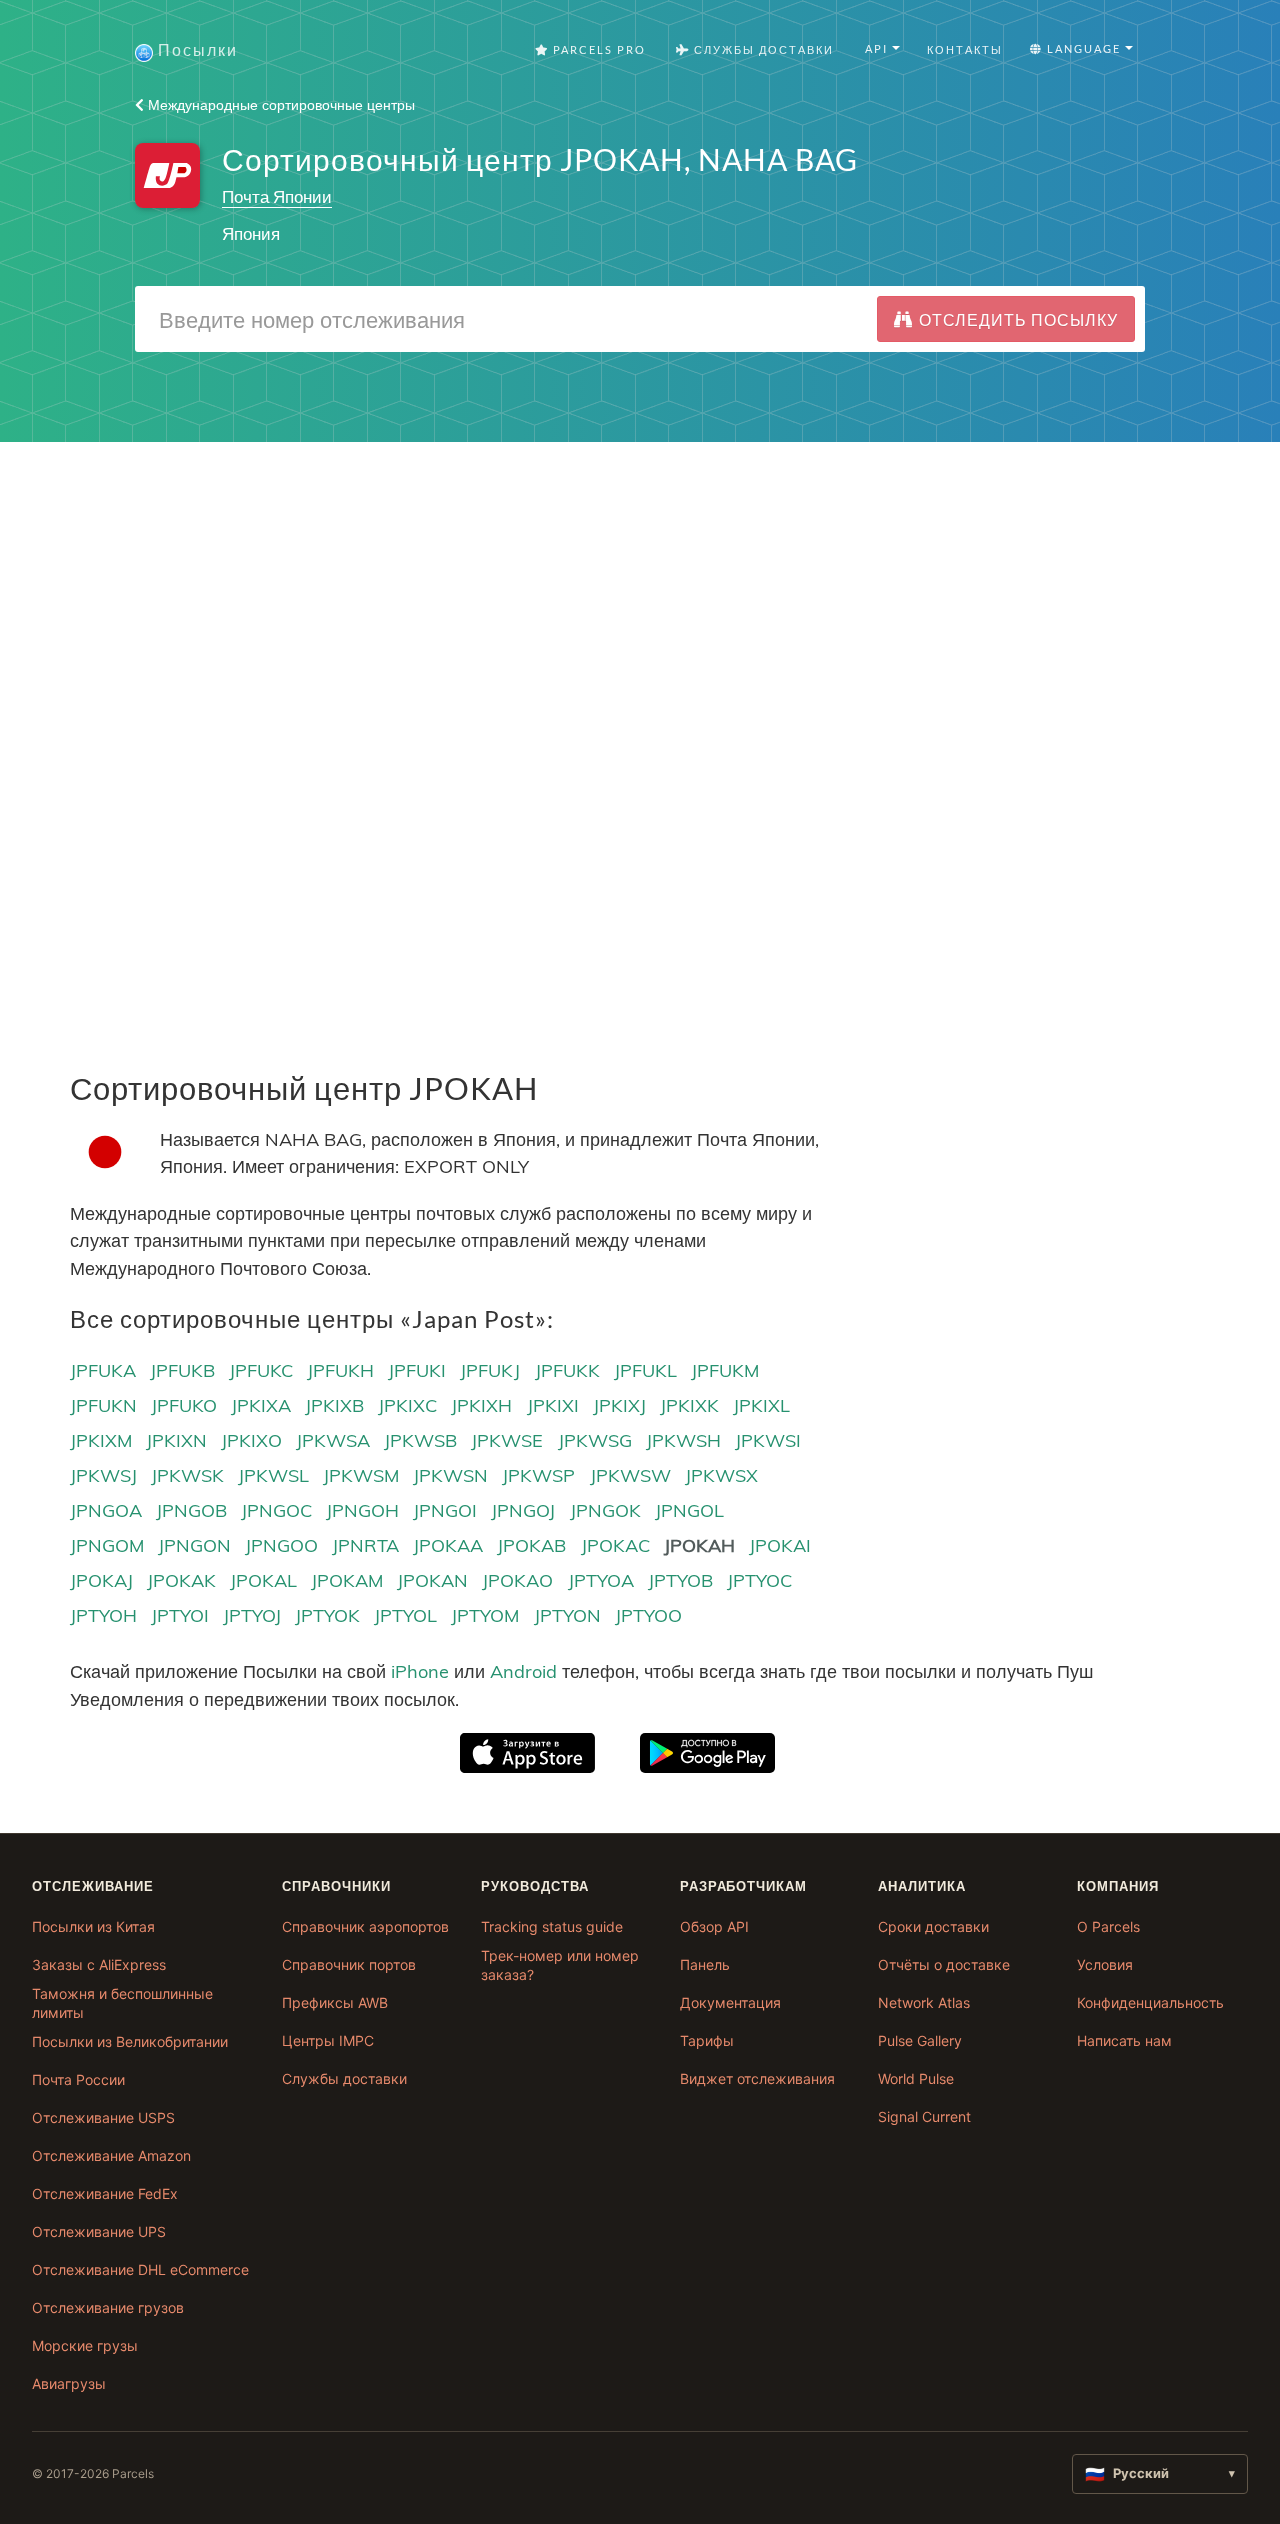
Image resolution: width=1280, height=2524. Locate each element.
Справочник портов (349, 1964)
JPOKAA (448, 1545)
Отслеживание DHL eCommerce (140, 2269)
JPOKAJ (101, 1580)
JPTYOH (103, 1615)
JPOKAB (531, 1545)
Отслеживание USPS (103, 2117)
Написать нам (1124, 2040)
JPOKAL (263, 1580)
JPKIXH (481, 1405)
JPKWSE (507, 1440)
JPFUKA (103, 1370)
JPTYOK (327, 1615)
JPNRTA (365, 1545)
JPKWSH (683, 1440)
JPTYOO (648, 1615)
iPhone (420, 1671)
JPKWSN (450, 1475)
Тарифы (707, 2040)
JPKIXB (334, 1405)
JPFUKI (417, 1370)
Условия (1105, 1964)
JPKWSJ (103, 1475)
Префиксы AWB (335, 2002)
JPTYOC (759, 1580)
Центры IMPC (328, 2040)
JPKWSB (420, 1440)
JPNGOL (689, 1510)
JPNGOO (281, 1545)
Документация (730, 2002)
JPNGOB (191, 1510)
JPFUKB (182, 1370)
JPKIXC (407, 1405)
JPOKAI (780, 1545)
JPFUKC (261, 1370)
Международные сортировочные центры (279, 105)
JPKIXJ (619, 1405)
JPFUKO (184, 1405)
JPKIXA (261, 1405)
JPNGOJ (523, 1510)
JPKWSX (721, 1475)
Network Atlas (924, 2002)
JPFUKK (567, 1370)
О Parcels (1108, 1926)
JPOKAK (181, 1580)
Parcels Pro (597, 49)
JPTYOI (180, 1615)
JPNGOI (445, 1510)
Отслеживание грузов (108, 2307)
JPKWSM (361, 1475)
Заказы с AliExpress (99, 1964)
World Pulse (916, 2078)
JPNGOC (276, 1510)
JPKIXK (689, 1405)
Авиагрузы (69, 2383)
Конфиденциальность (1150, 2002)
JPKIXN (176, 1440)
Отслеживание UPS (99, 2231)
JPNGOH (362, 1510)
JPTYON (567, 1615)
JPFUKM (725, 1370)
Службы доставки (344, 2078)
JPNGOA (106, 1510)
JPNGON (194, 1545)
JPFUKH (340, 1370)
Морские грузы (85, 2345)
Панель (705, 1964)
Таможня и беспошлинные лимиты (122, 2003)
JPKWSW (630, 1475)
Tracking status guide (552, 1926)
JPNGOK (605, 1510)
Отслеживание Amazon (111, 2155)
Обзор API (714, 1926)
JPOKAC (615, 1545)
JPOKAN (432, 1580)
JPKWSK (187, 1475)
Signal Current (924, 2116)
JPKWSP (538, 1475)
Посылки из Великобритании (130, 2041)
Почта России (78, 2079)
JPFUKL (645, 1370)
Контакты (965, 49)
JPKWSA (333, 1440)
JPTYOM (485, 1615)
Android (523, 1671)
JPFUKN (103, 1405)
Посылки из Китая (93, 1926)
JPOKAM (347, 1580)
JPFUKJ (490, 1370)
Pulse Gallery (920, 2040)
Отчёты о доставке (944, 1964)
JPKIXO (251, 1440)
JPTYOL (405, 1615)
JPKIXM (101, 1440)
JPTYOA (601, 1580)
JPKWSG (595, 1440)
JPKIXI (553, 1405)
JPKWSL (273, 1475)
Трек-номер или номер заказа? (560, 1965)
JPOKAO (517, 1580)
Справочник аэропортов (365, 1926)
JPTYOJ (252, 1615)
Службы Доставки (762, 49)
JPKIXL (761, 1405)
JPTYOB (680, 1580)
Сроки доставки (933, 1926)
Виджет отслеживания (757, 2078)
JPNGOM (107, 1545)
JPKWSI (768, 1440)
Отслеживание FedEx (105, 2193)
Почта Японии (277, 196)
